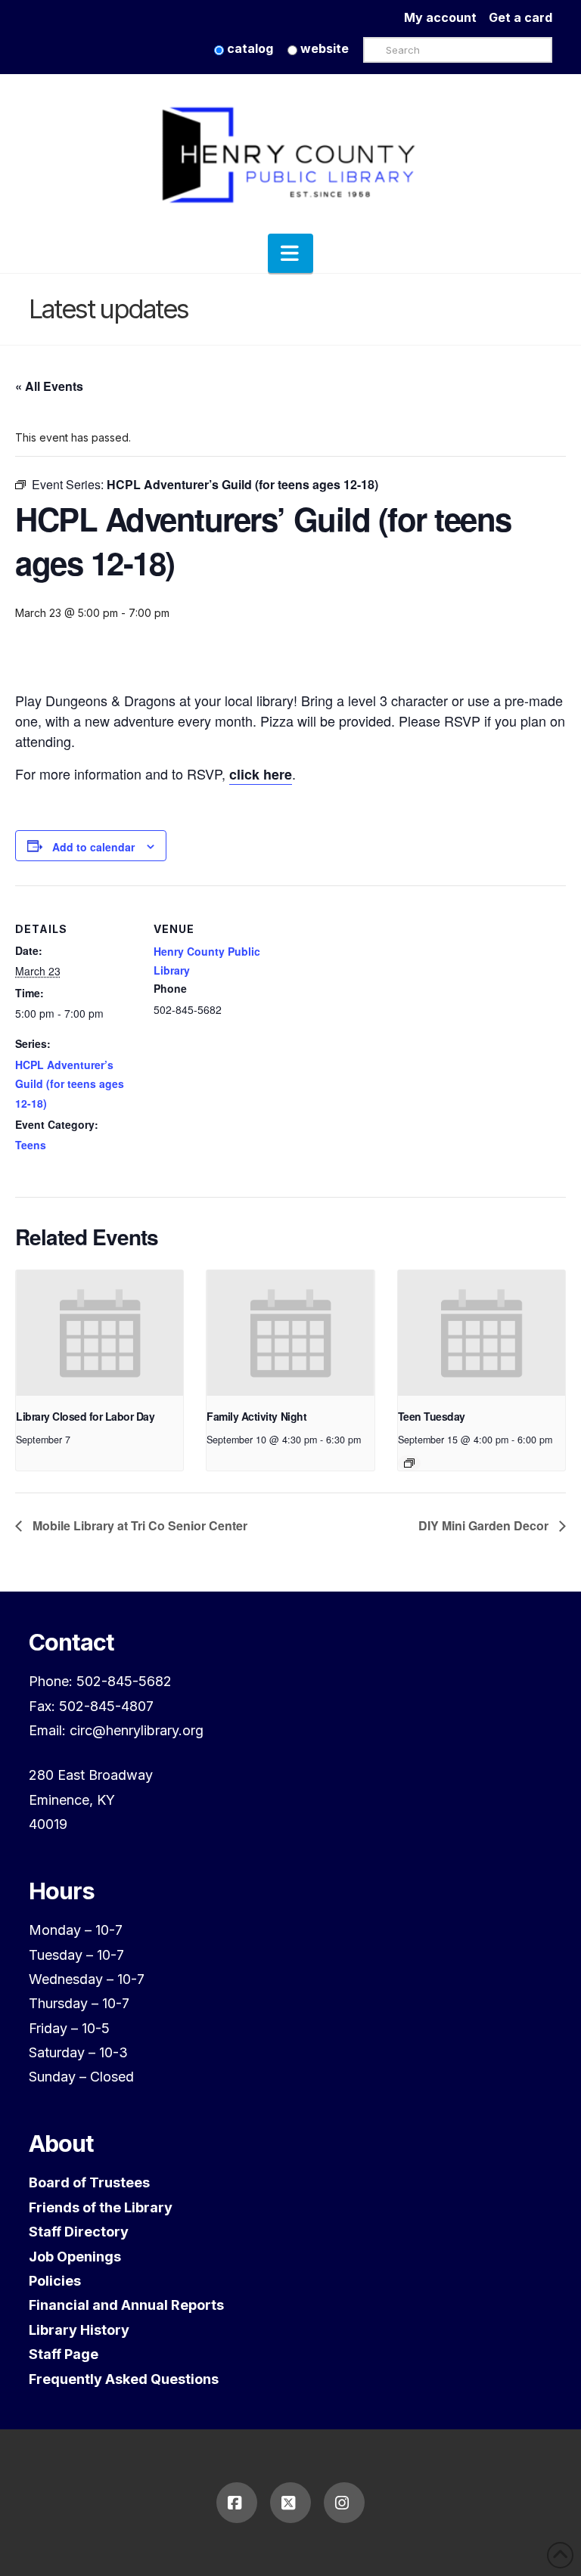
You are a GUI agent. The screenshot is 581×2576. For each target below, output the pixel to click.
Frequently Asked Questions (124, 2379)
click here (261, 774)
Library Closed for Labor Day (85, 1416)
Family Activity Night (256, 1416)
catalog (249, 48)
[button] (290, 253)
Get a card (520, 17)
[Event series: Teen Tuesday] (409, 1463)
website (323, 48)
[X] (290, 2503)
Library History (79, 2330)
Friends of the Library (101, 2207)
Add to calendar (93, 847)
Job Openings (75, 2257)
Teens (31, 1145)
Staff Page (64, 2354)
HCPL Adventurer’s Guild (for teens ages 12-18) (70, 1083)
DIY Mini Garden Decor (485, 1525)
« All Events (49, 386)
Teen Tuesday (432, 1416)
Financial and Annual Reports (126, 2305)
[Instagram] (344, 2503)
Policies (55, 2281)
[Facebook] (237, 2503)
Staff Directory (79, 2232)
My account (446, 17)
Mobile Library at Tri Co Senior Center (138, 1525)
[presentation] (99, 1333)
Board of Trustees (89, 2182)
